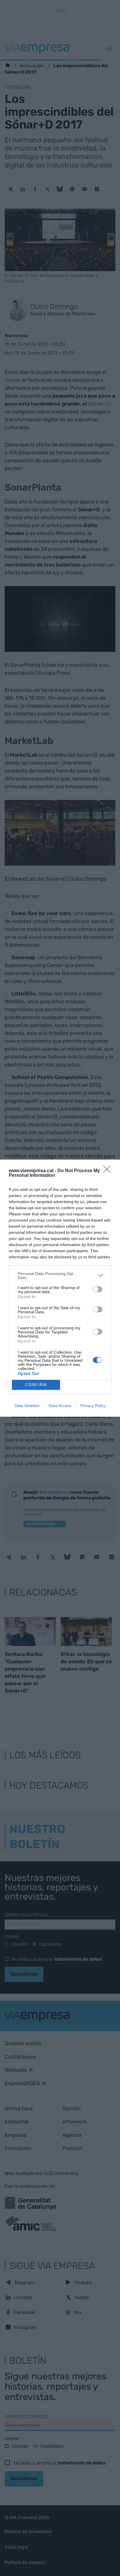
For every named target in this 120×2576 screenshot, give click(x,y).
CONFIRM (36, 1385)
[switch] (98, 1289)
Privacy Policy (93, 1406)
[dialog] (60, 1288)
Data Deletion (27, 1406)
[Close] (109, 1171)
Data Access (60, 1406)
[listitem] (60, 1276)
